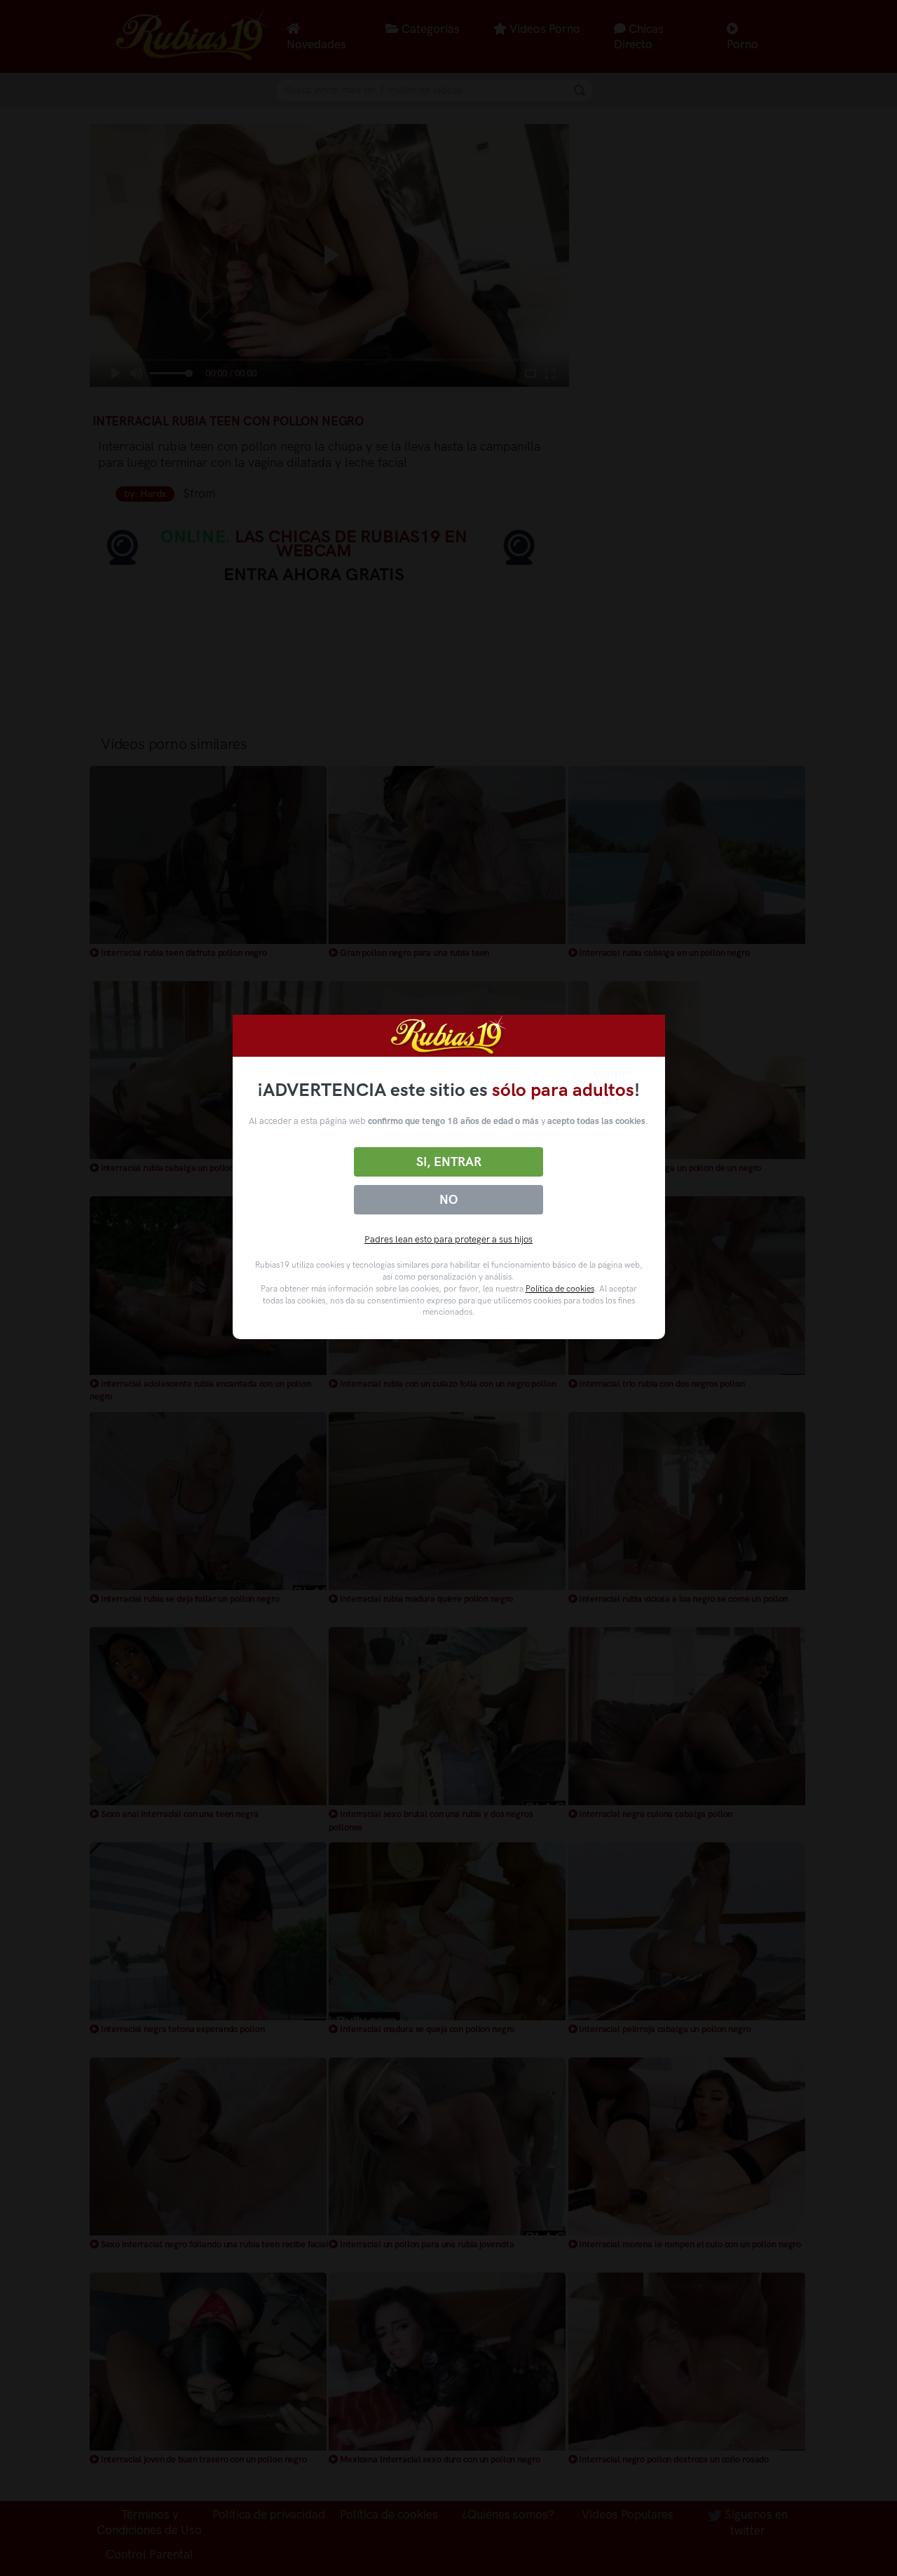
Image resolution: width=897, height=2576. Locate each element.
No (448, 1200)
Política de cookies (560, 1289)
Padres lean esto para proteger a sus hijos (448, 1239)
